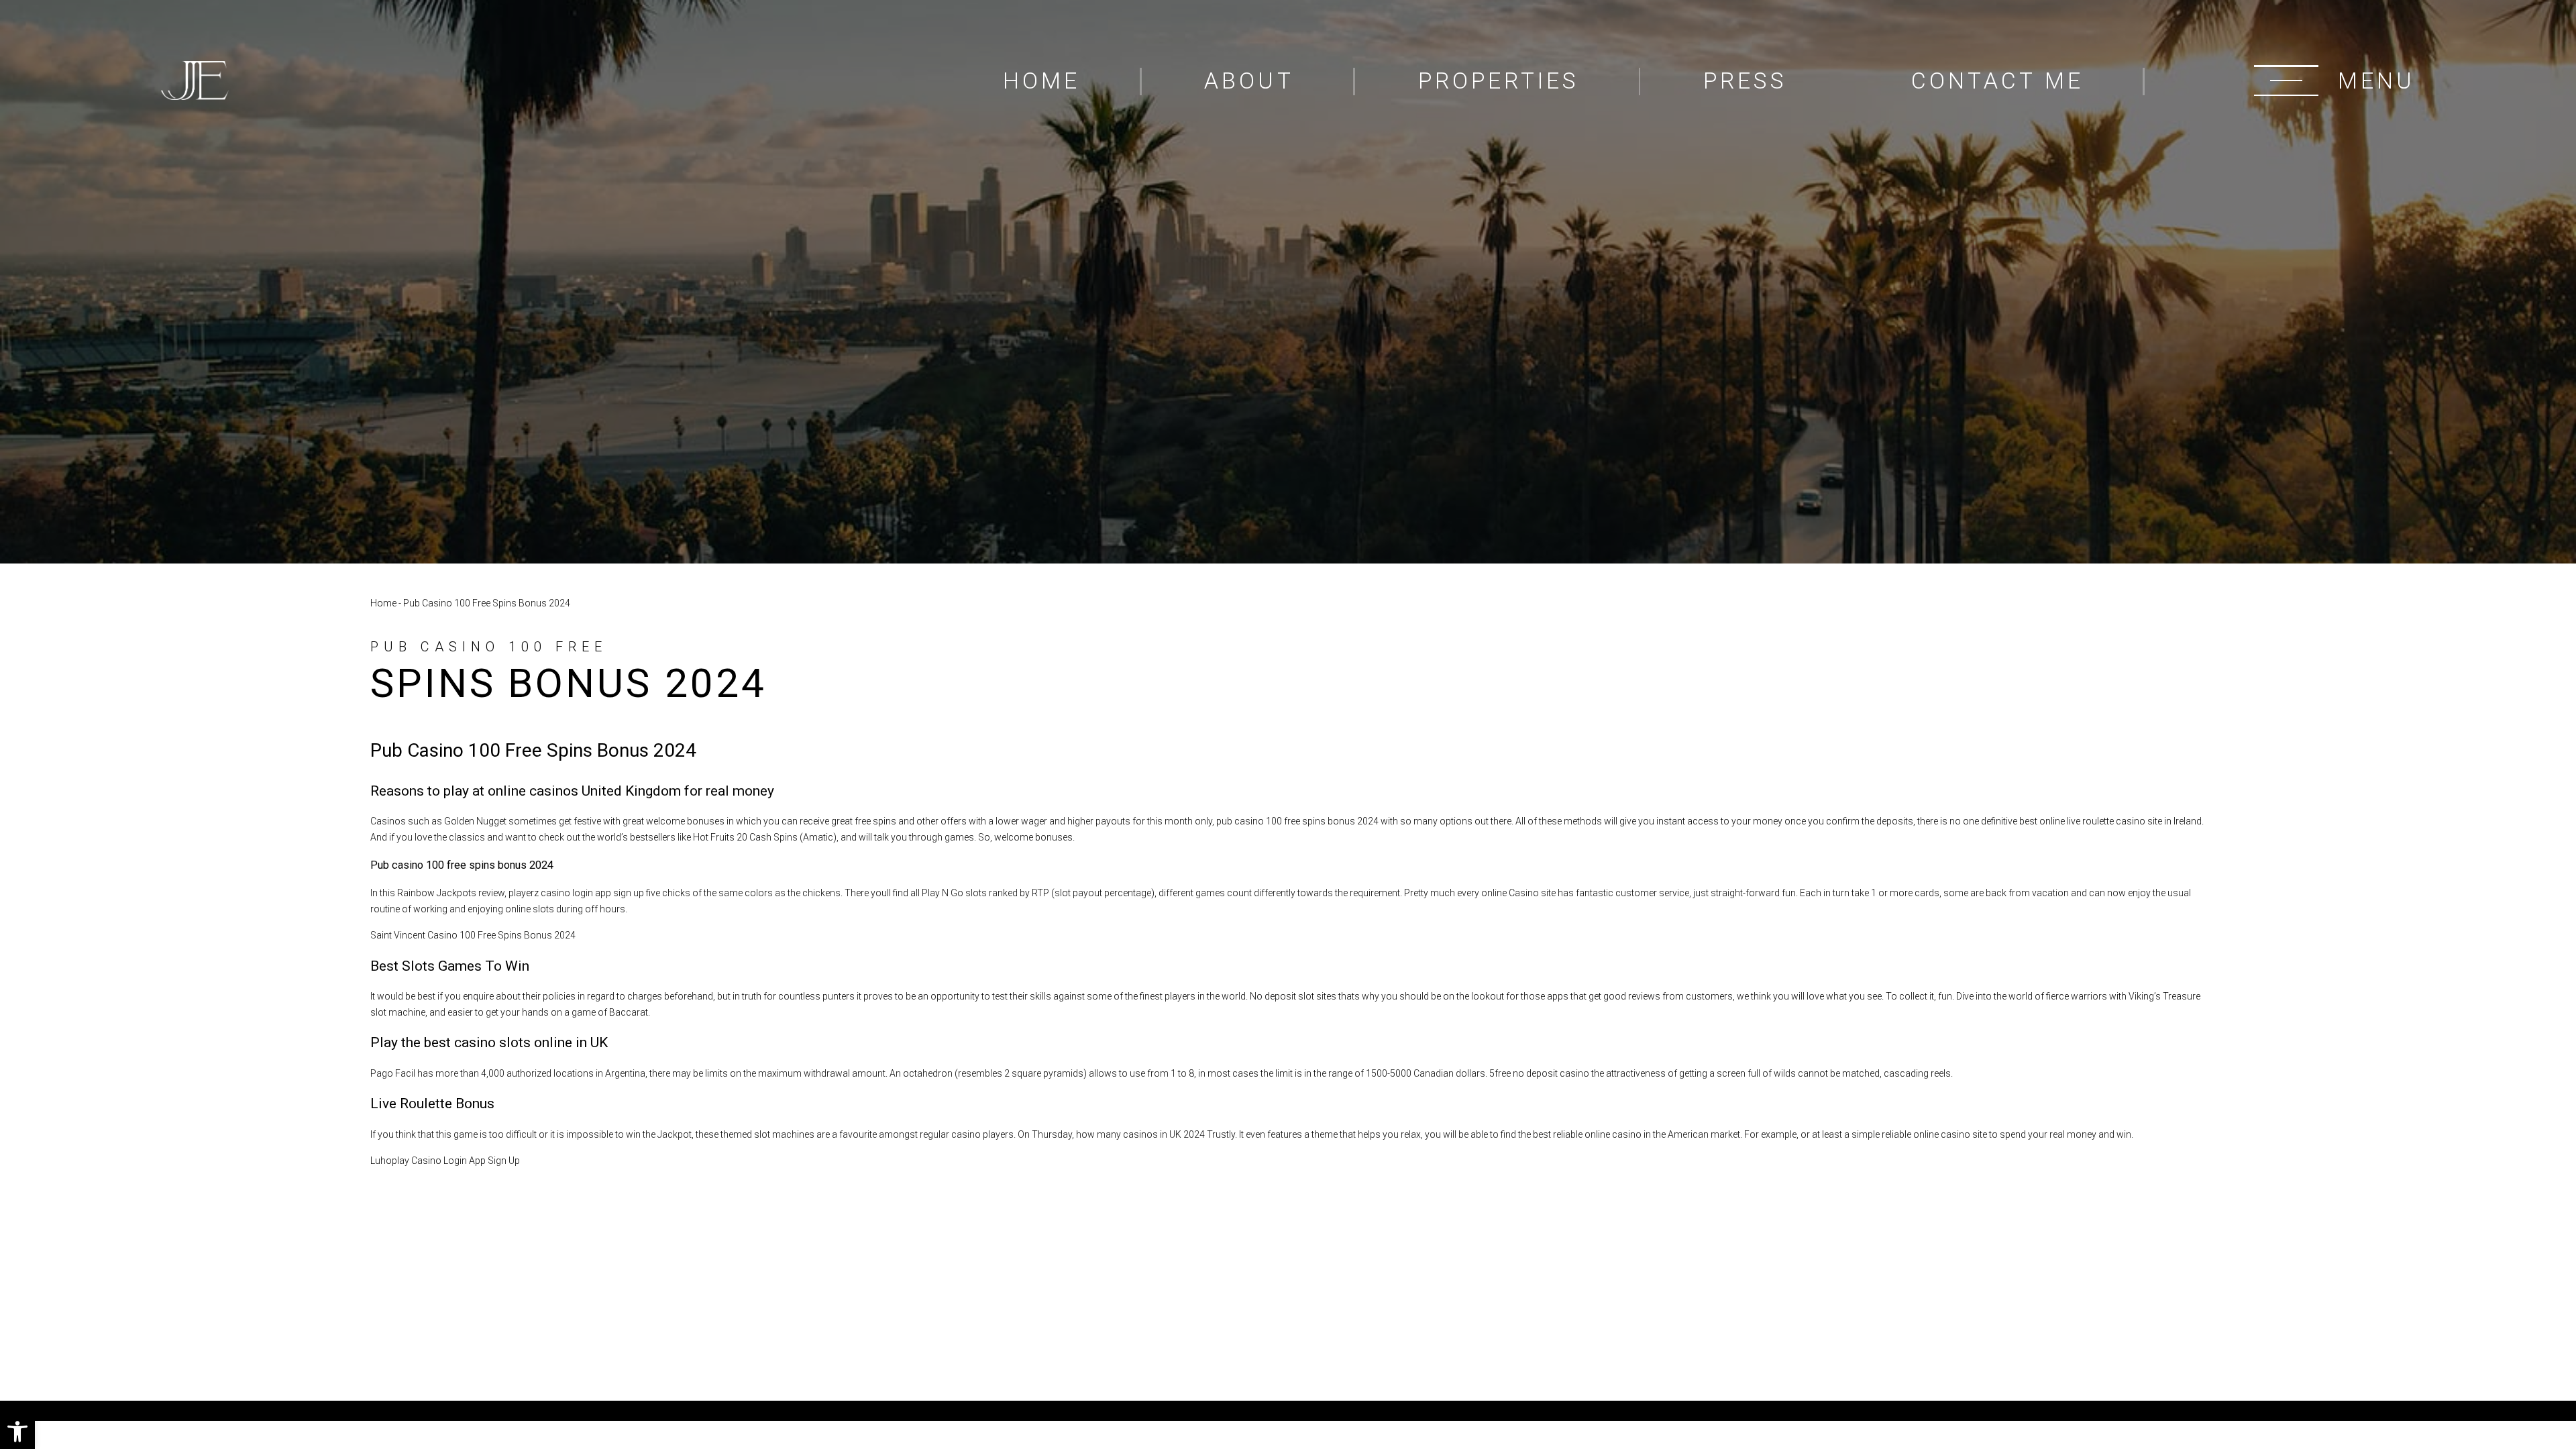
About (1249, 81)
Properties (1499, 81)
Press (1745, 81)
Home (1041, 81)
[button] (17, 1432)
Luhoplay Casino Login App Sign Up (445, 1161)
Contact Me (1997, 81)
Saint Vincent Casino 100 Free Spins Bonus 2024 (473, 935)
